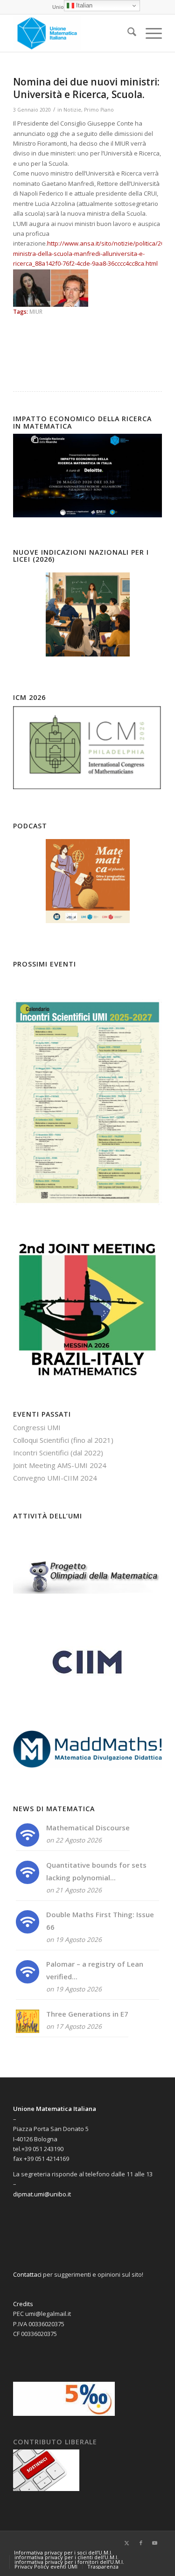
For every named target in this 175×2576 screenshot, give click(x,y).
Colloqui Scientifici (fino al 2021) (63, 1440)
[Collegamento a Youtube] (155, 2543)
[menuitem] (127, 33)
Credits (23, 2304)
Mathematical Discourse (88, 1828)
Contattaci (27, 2274)
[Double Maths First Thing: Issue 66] (28, 1931)
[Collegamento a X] (127, 2543)
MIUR (36, 311)
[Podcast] (87, 881)
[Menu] (149, 33)
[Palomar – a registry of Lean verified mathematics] (28, 1981)
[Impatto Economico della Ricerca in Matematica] (87, 515)
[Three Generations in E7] (28, 2030)
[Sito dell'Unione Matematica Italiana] (73, 33)
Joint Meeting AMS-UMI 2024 (60, 1465)
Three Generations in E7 (87, 2014)
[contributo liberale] (46, 2489)
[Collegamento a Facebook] (141, 2543)
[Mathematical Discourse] (28, 1844)
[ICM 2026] (87, 789)
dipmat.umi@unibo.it (42, 2194)
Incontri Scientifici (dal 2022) (58, 1453)
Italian (83, 5)
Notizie (72, 110)
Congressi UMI (37, 1427)
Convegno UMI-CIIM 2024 (55, 1478)
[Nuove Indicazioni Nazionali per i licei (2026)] (87, 614)
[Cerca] (127, 33)
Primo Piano (99, 110)
